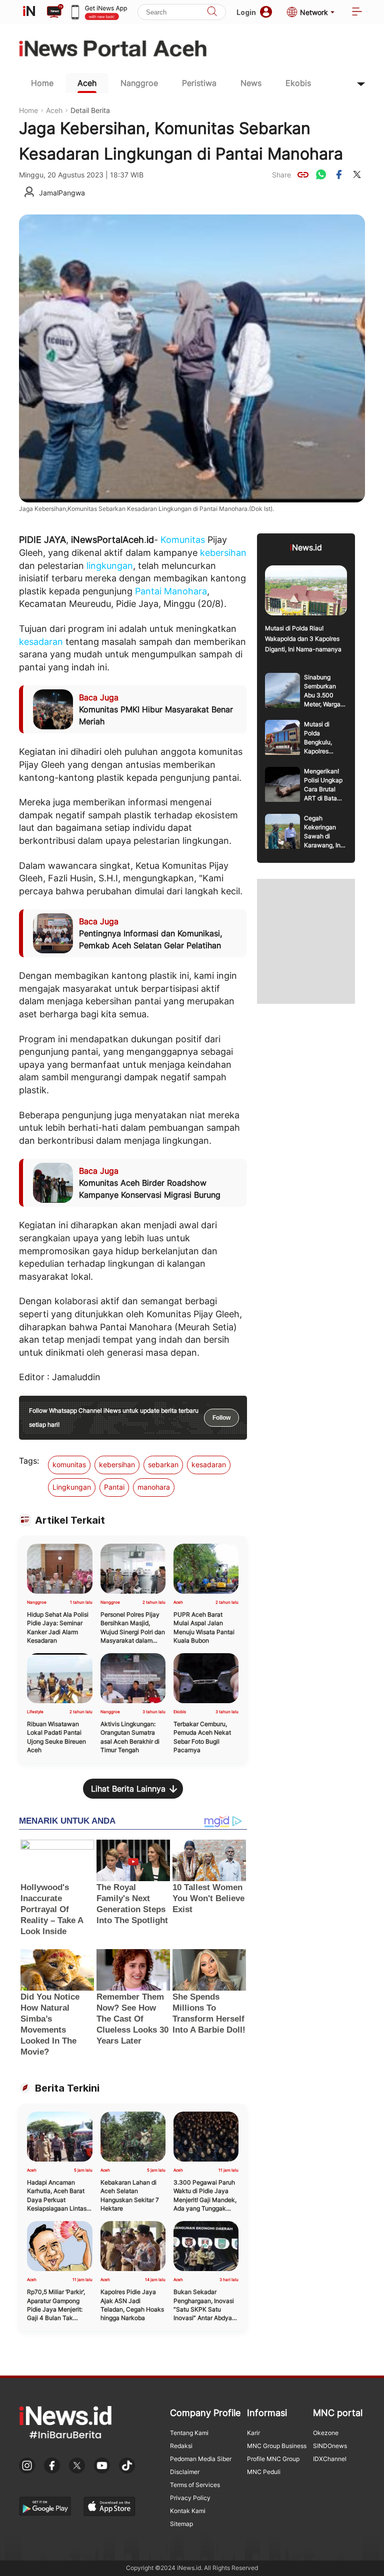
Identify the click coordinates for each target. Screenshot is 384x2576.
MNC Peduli (264, 2472)
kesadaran (41, 642)
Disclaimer (185, 2472)
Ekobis (298, 83)
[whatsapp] (321, 174)
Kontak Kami (188, 2511)
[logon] (29, 12)
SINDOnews (330, 2446)
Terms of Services (195, 2485)
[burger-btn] (357, 12)
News (251, 83)
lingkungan (110, 566)
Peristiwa (199, 83)
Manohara (185, 591)
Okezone (326, 2433)
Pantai (148, 591)
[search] (212, 12)
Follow (221, 1418)
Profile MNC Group (273, 2459)
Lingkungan (72, 1487)
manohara (154, 1487)
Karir (253, 2433)
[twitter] (357, 174)
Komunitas (183, 540)
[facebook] (339, 174)
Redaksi (181, 2446)
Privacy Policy (190, 2498)
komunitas (69, 1464)
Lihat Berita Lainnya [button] (128, 1789)
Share (281, 175)
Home (42, 83)
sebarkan (163, 1464)
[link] (303, 174)
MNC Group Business (277, 2446)
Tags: (29, 1461)
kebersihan (223, 553)
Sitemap (181, 2524)
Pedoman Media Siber (201, 2459)
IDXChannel (330, 2459)
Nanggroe (139, 83)
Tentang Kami (189, 2433)
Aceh (87, 83)
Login (246, 12)
